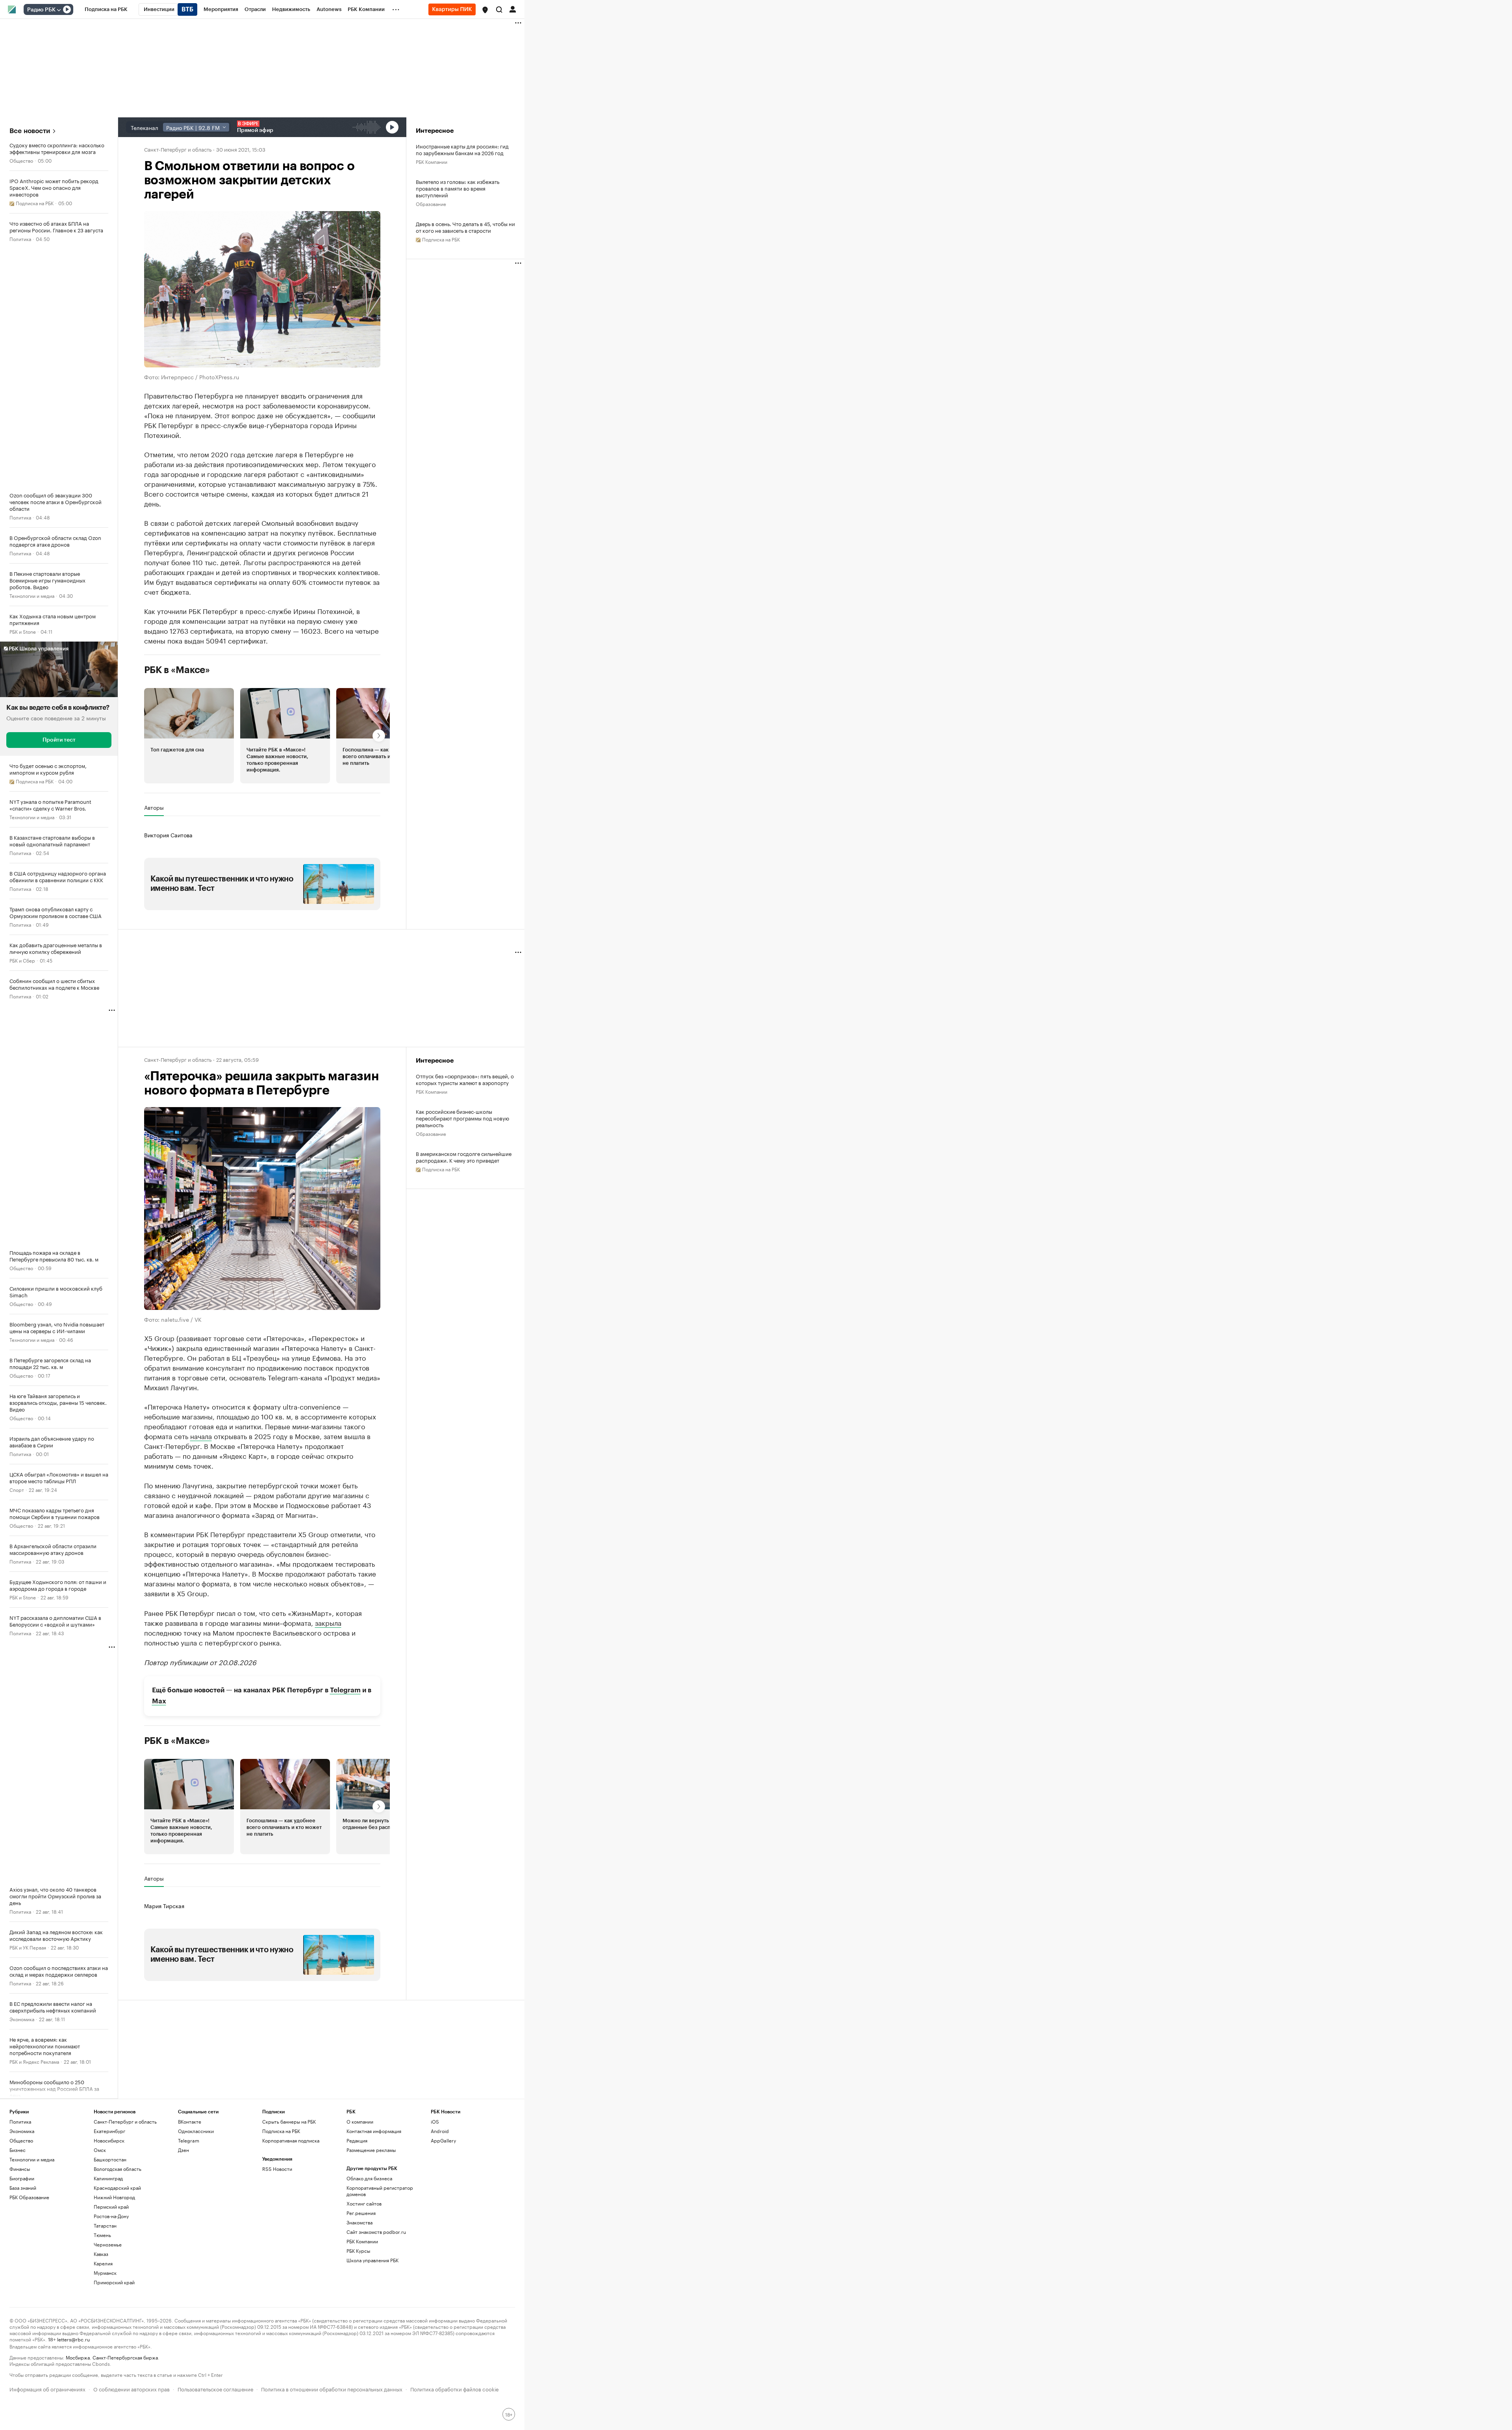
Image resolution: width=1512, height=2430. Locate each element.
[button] (485, 10)
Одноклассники (196, 2131)
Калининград (108, 2178)
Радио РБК (41, 10)
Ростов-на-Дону (111, 2216)
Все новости (30, 131)
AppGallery (443, 2140)
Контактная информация (374, 2131)
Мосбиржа (78, 2357)
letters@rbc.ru (73, 2339)
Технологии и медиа (32, 595)
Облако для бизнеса (369, 2178)
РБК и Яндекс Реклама (34, 2061)
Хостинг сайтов (364, 2203)
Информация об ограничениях (47, 2388)
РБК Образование (29, 2197)
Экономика (22, 2019)
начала (201, 1436)
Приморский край (114, 2282)
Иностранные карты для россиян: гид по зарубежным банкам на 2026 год (462, 149)
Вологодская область (118, 2169)
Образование (431, 203)
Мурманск (105, 2273)
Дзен (183, 2150)
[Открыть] (59, 10)
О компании (360, 2121)
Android (440, 2131)
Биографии (22, 2178)
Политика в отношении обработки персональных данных (332, 2388)
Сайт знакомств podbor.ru (376, 2232)
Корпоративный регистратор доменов (380, 2191)
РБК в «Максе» (177, 670)
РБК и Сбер (22, 960)
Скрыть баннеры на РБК (289, 2121)
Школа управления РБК (372, 2260)
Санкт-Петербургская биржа (125, 2357)
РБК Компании (432, 161)
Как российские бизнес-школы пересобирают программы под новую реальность (462, 1118)
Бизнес (18, 2150)
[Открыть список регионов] (485, 10)
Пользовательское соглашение (215, 2388)
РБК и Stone (23, 631)
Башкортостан (110, 2159)
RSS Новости (277, 2169)
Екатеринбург (109, 2131)
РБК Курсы (358, 2251)
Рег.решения (361, 2213)
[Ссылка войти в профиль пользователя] (513, 9)
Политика (20, 238)
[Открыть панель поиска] (499, 9)
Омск (100, 2150)
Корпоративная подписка (291, 2140)
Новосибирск (109, 2140)
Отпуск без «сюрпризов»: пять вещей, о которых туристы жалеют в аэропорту (465, 1079)
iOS (435, 2121)
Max (159, 1701)
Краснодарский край (117, 2188)
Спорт (17, 1489)
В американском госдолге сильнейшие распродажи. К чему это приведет (464, 1157)
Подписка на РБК (281, 2131)
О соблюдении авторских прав (132, 2388)
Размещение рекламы (371, 2150)
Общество (21, 160)
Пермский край (111, 2206)
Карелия (103, 2263)
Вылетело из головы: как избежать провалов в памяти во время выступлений (458, 188)
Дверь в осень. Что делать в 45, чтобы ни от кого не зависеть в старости (465, 227)
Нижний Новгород (114, 2197)
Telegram (345, 1690)
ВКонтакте (190, 2121)
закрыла (328, 1622)
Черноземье (108, 2244)
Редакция (357, 2140)
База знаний (23, 2188)
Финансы (20, 2169)
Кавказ (101, 2254)
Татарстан (105, 2225)
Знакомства (359, 2222)
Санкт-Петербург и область (178, 149)
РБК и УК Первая (28, 1947)
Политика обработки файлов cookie (455, 2388)
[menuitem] (106, 9)
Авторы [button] (154, 807)
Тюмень (102, 2235)
